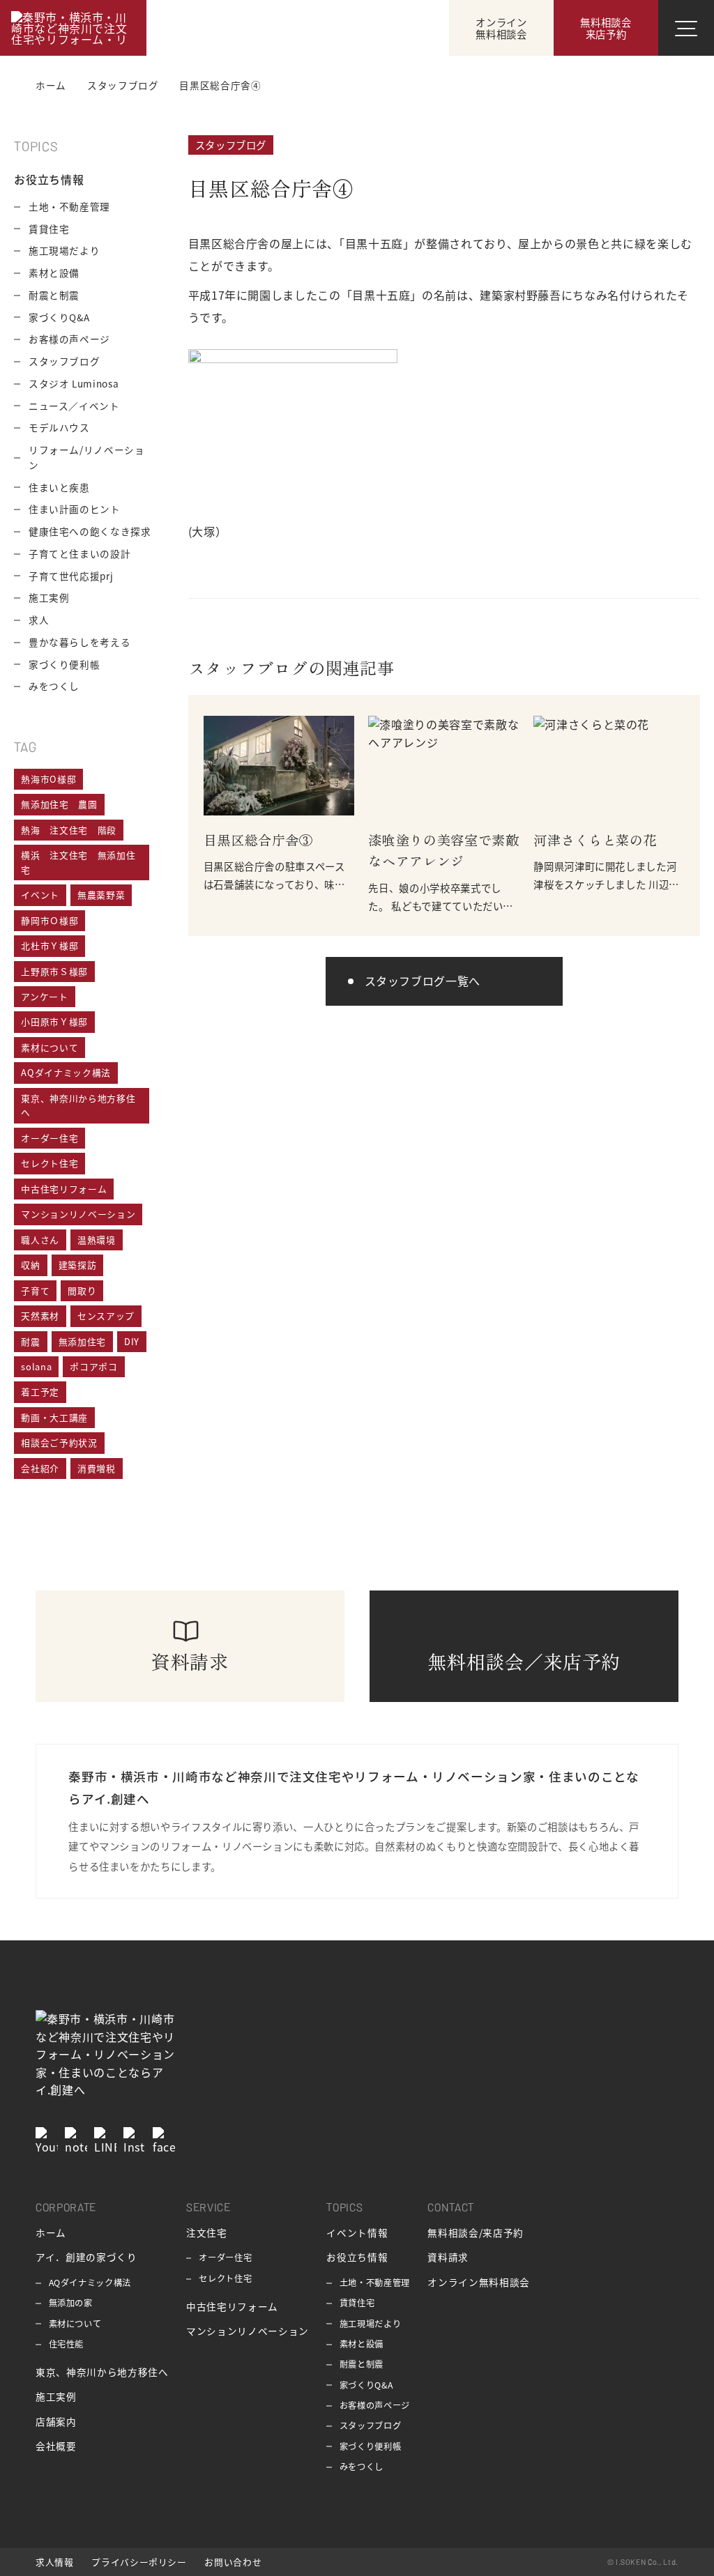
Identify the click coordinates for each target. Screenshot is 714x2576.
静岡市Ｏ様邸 (50, 920)
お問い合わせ (233, 2562)
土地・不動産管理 (69, 206)
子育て (35, 1290)
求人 (39, 620)
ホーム (51, 2232)
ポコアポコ (93, 1366)
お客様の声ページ (69, 339)
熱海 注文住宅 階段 (68, 830)
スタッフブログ (231, 145)
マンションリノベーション (78, 1214)
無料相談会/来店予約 (475, 2232)
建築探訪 (78, 1265)
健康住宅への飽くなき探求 (90, 531)
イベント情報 (357, 2232)
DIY (132, 1341)
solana (36, 1366)
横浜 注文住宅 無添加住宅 (78, 862)
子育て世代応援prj (71, 576)
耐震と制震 (54, 295)
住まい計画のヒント (75, 509)
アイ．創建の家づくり (86, 2257)
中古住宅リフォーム (64, 1189)
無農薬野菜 (101, 895)
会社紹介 (40, 1468)
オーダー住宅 (50, 1138)
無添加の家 (71, 2303)
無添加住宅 (82, 1341)
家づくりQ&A (59, 317)
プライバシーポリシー (139, 2562)
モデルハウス (59, 427)
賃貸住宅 (49, 229)
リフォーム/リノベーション (87, 457)
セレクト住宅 (50, 1163)
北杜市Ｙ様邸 (50, 945)
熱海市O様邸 (48, 779)
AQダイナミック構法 (66, 1072)
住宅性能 (67, 2344)
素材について (50, 1047)
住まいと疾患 (59, 487)
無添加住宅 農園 (59, 804)
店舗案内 (56, 2421)
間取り (82, 1290)
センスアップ (106, 1316)
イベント (40, 895)
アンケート (44, 996)
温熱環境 (97, 1240)
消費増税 (97, 1468)
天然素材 (40, 1316)
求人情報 (55, 2562)
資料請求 (448, 2257)
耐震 (30, 1341)
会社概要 (56, 2446)
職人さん (40, 1240)
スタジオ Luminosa (74, 383)
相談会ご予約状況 (59, 1442)
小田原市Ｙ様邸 (54, 1021)
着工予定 (40, 1391)
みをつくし (54, 686)
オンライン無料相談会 (478, 2282)
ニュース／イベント (74, 406)
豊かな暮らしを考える (79, 642)
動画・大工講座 (54, 1417)
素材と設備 (54, 273)
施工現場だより (64, 250)
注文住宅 (207, 2232)
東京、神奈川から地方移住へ (78, 1105)
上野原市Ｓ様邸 (54, 971)
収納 (30, 1265)
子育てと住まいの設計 (79, 553)
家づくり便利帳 (64, 664)
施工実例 (49, 597)
